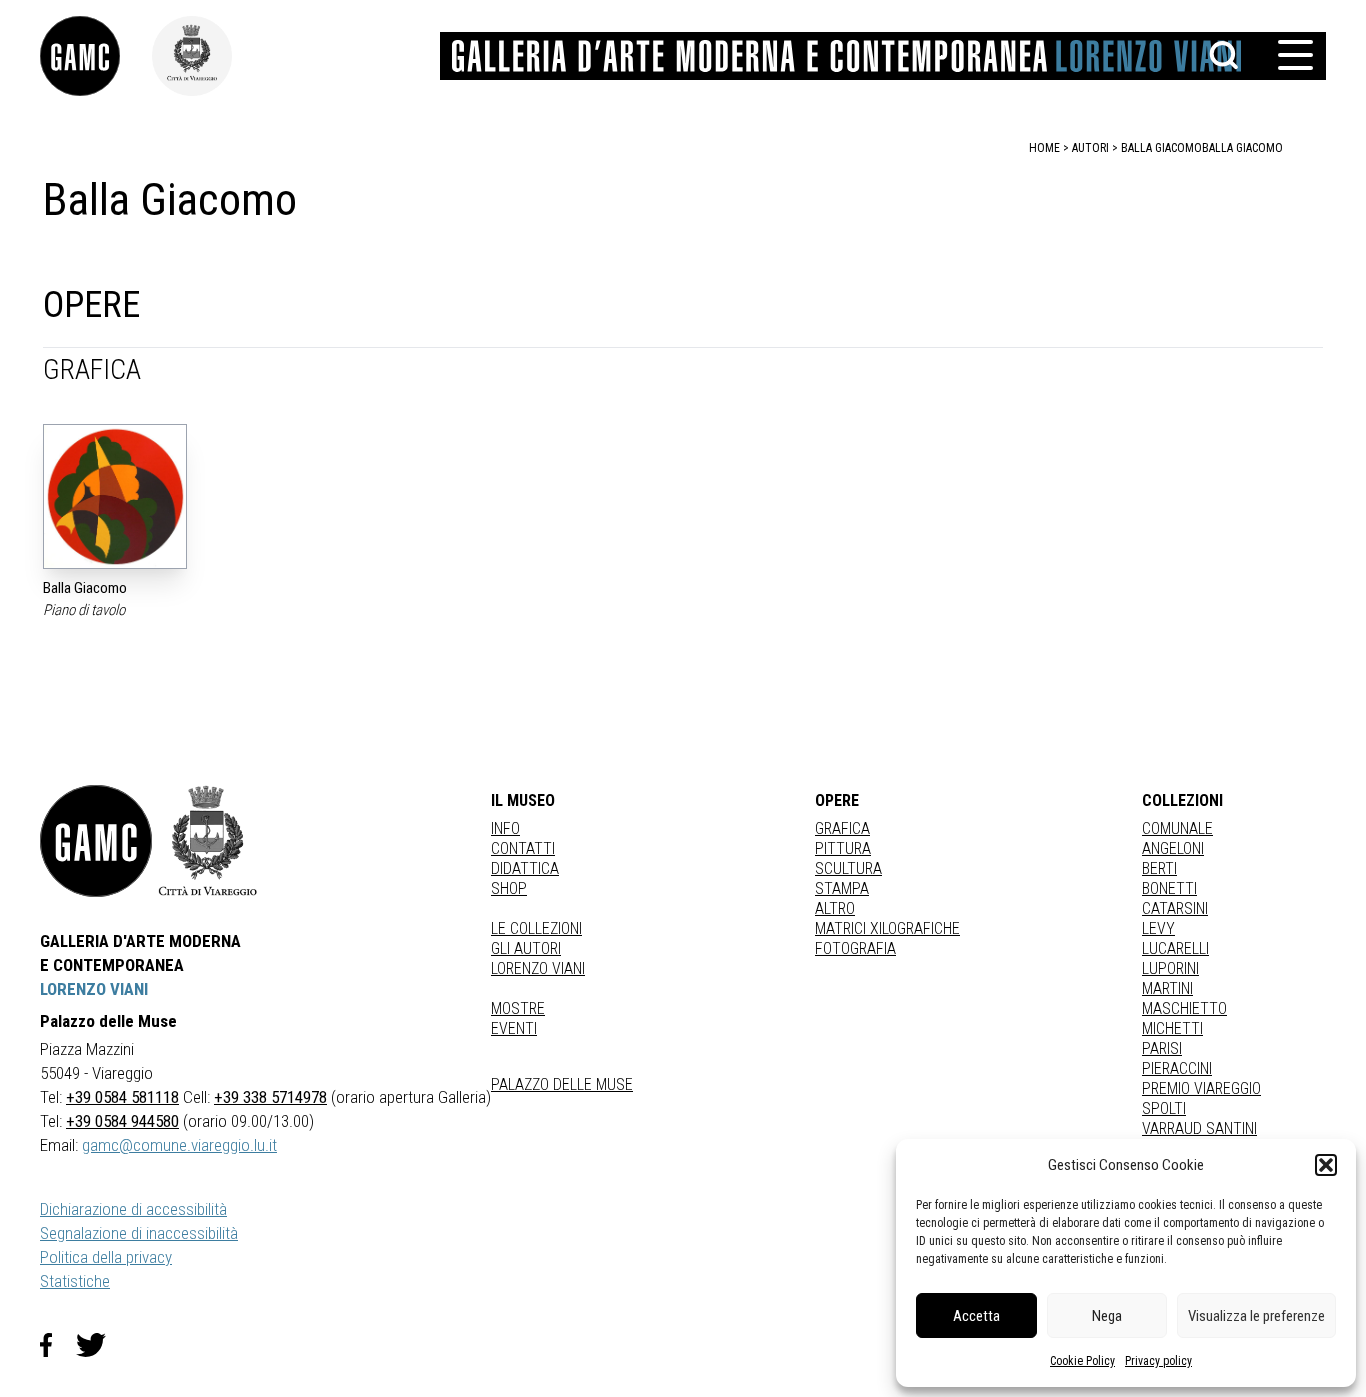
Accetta (976, 1316)
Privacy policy (1158, 1361)
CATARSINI (1175, 908)
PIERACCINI (1177, 1068)
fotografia (855, 948)
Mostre (518, 1008)
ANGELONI (1173, 848)
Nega (1107, 1316)
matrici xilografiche (887, 928)
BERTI (1159, 868)
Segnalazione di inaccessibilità (139, 1233)
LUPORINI (1170, 968)
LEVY (1158, 928)
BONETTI (1169, 888)
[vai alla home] (96, 841)
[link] (96, 56)
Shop (509, 888)
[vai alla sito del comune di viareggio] (208, 841)
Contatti (523, 848)
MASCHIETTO (1184, 1008)
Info (505, 828)
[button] (1326, 1165)
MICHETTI (1172, 1028)
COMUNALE (1177, 828)
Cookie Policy (1082, 1361)
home (1044, 148)
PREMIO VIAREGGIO (1201, 1088)
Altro (835, 908)
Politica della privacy (106, 1257)
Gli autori (526, 948)
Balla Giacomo (1242, 148)
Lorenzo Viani (538, 968)
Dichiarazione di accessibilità (133, 1209)
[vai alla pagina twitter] (99, 1345)
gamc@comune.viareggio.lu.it (179, 1145)
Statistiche (75, 1281)
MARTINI (1167, 988)
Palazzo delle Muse (562, 1084)
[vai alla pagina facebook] (58, 1345)
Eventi (514, 1028)
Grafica (842, 828)
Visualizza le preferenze (1256, 1316)
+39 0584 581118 (122, 1097)
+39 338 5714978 (270, 1097)
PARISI (1162, 1048)
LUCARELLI (1175, 948)
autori (1090, 148)
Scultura (848, 868)
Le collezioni (536, 928)
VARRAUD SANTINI (1199, 1128)
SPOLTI (1164, 1108)
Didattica (525, 868)
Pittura (843, 848)
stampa (842, 888)
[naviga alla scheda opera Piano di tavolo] (115, 496)
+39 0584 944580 (122, 1121)
